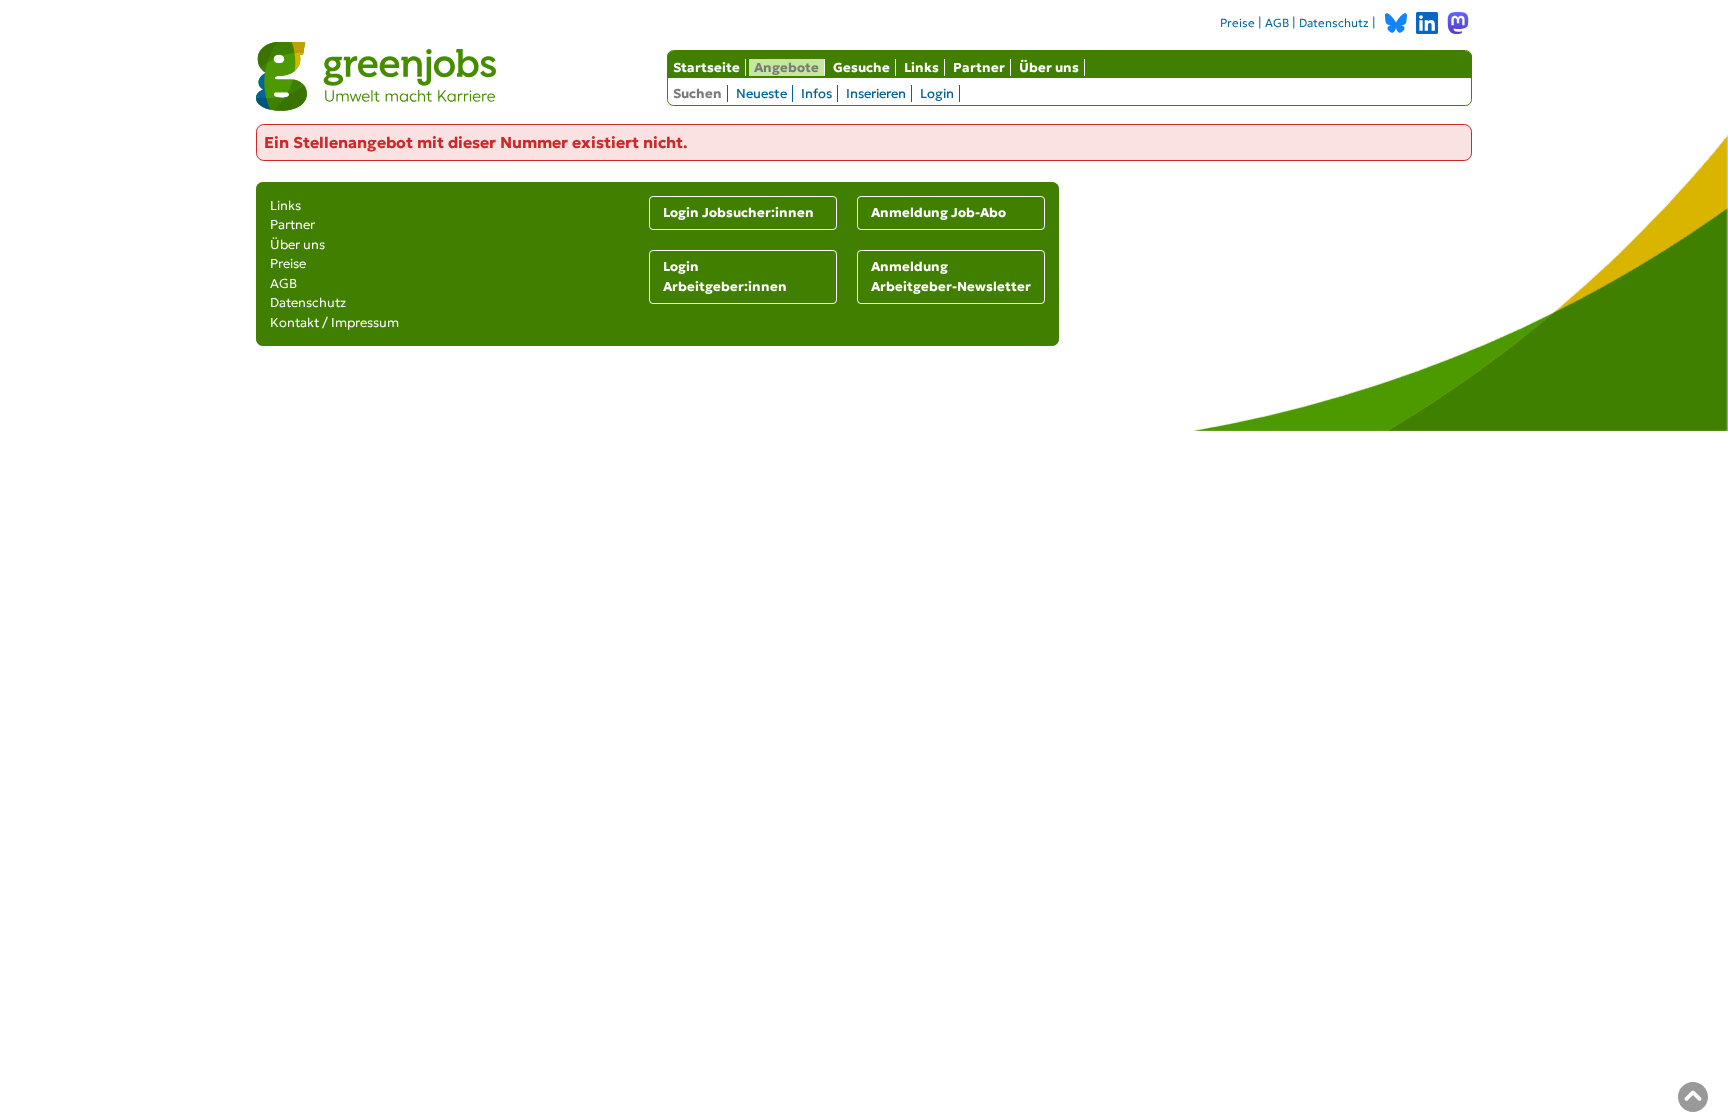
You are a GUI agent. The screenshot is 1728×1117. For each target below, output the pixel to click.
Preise (1237, 23)
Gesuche (861, 67)
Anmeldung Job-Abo (938, 212)
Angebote (786, 67)
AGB (1277, 23)
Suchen (697, 93)
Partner (979, 67)
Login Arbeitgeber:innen (725, 276)
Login (937, 93)
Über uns (1049, 67)
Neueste (761, 93)
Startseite (706, 67)
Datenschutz (1334, 23)
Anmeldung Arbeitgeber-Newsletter (951, 276)
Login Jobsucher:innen (738, 212)
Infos (816, 93)
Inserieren (876, 93)
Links (921, 67)
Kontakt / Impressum (334, 322)
